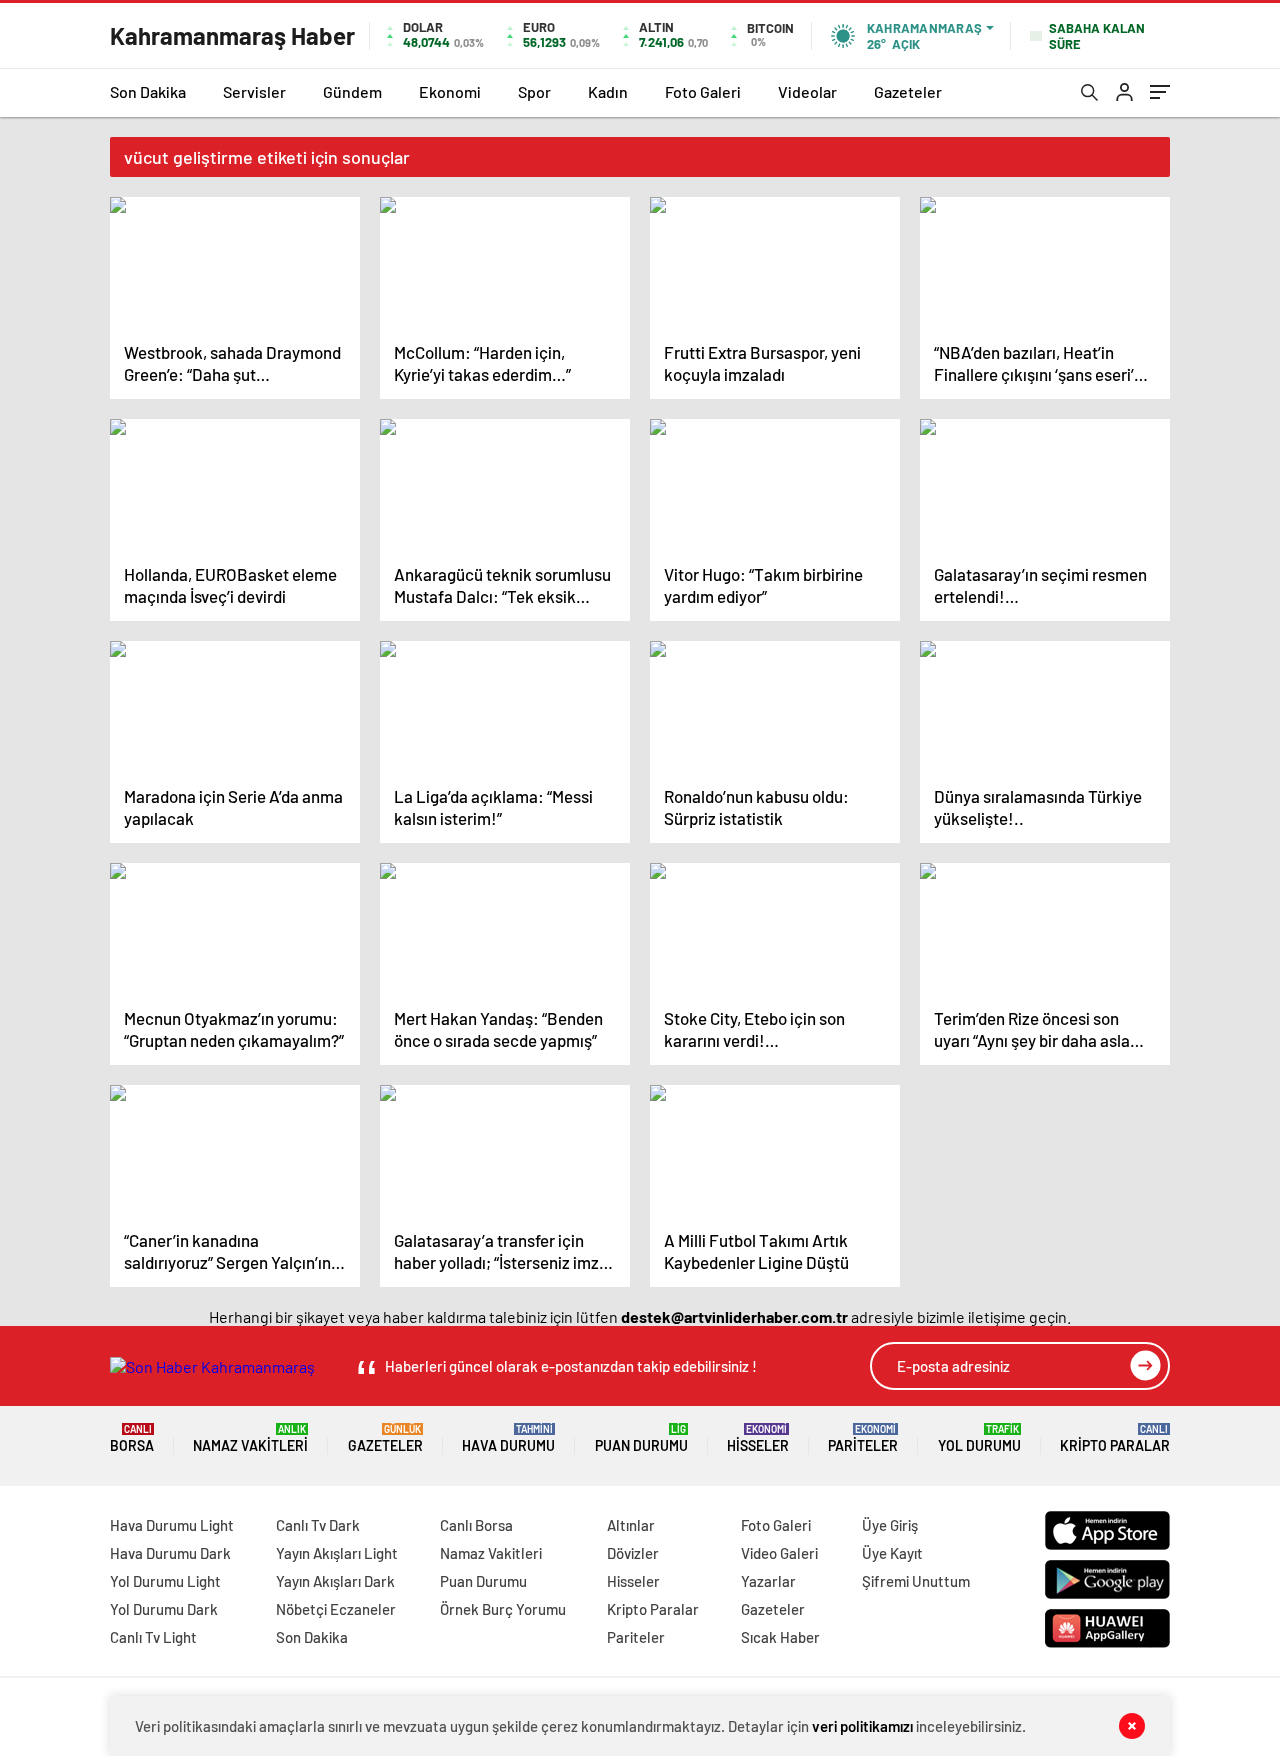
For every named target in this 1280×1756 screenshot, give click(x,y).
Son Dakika (148, 91)
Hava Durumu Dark (170, 1553)
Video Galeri (779, 1553)
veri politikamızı (862, 1726)
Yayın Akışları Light (337, 1553)
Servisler (254, 91)
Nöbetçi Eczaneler (336, 1609)
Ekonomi (450, 91)
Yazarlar (768, 1581)
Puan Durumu (641, 1438)
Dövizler (633, 1553)
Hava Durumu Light (172, 1525)
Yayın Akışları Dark (335, 1581)
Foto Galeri (703, 91)
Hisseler (758, 1438)
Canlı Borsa (476, 1525)
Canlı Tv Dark (318, 1525)
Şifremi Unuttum (916, 1581)
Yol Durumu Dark (164, 1609)
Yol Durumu (979, 1438)
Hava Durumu (508, 1438)
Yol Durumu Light (165, 1581)
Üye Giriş (890, 1525)
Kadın (608, 91)
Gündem (352, 91)
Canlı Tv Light (153, 1637)
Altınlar (631, 1525)
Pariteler (863, 1438)
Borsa (132, 1438)
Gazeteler (908, 91)
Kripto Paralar (1115, 1438)
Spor (534, 91)
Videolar (807, 91)
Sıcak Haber (780, 1637)
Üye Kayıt (892, 1553)
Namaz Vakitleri (250, 1438)
